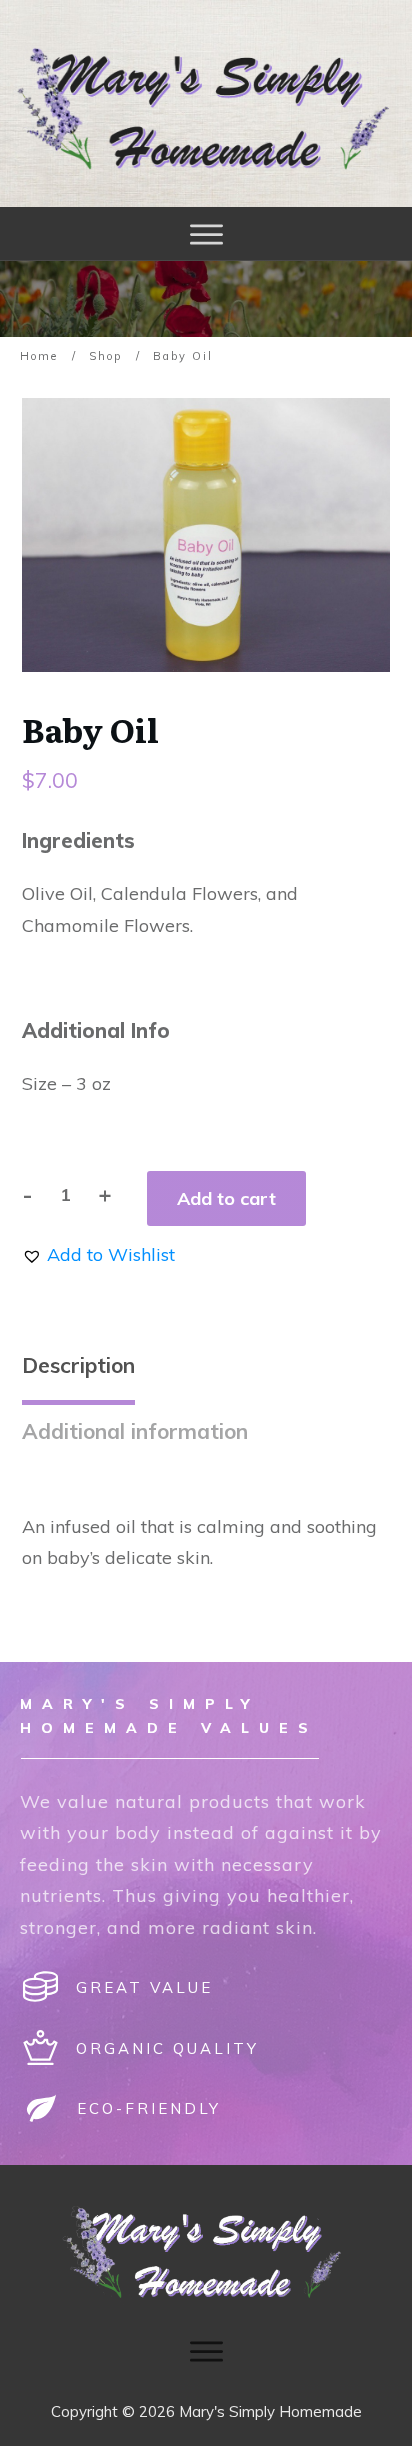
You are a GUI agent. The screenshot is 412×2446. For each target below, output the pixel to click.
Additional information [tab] (135, 1431)
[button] (98, 1254)
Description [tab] (78, 1365)
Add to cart (226, 1198)
